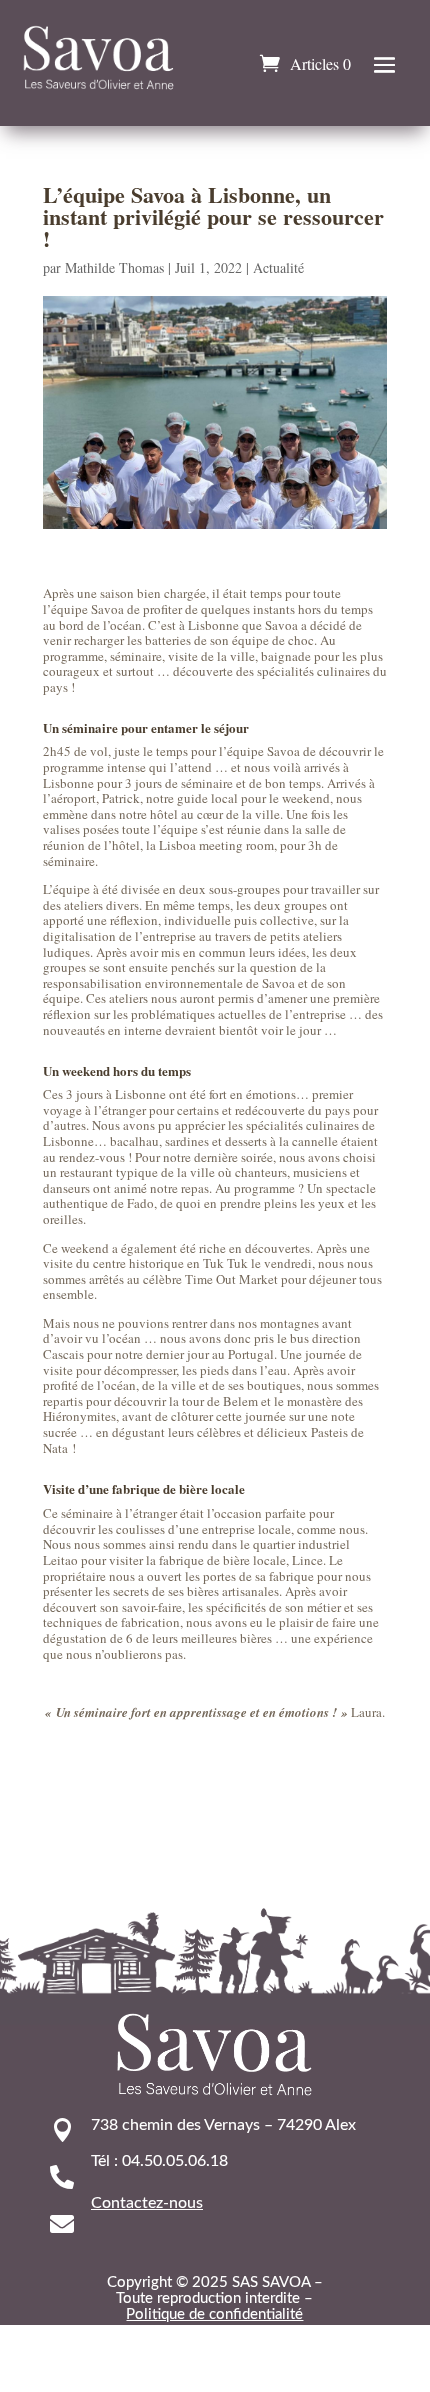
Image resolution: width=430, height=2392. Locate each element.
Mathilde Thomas (114, 267)
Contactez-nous (147, 2203)
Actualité (278, 267)
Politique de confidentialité (214, 2314)
